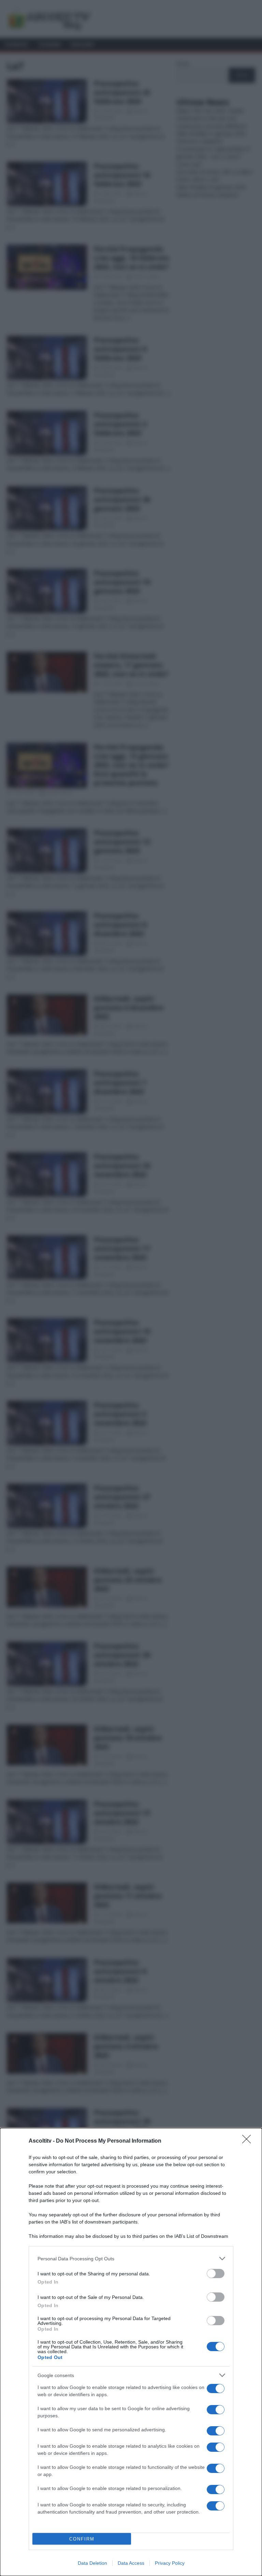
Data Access (131, 2563)
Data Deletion (92, 2563)
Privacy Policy (170, 2563)
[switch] (216, 2273)
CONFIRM (82, 2539)
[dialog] (131, 2352)
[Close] (249, 2141)
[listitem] (131, 2258)
